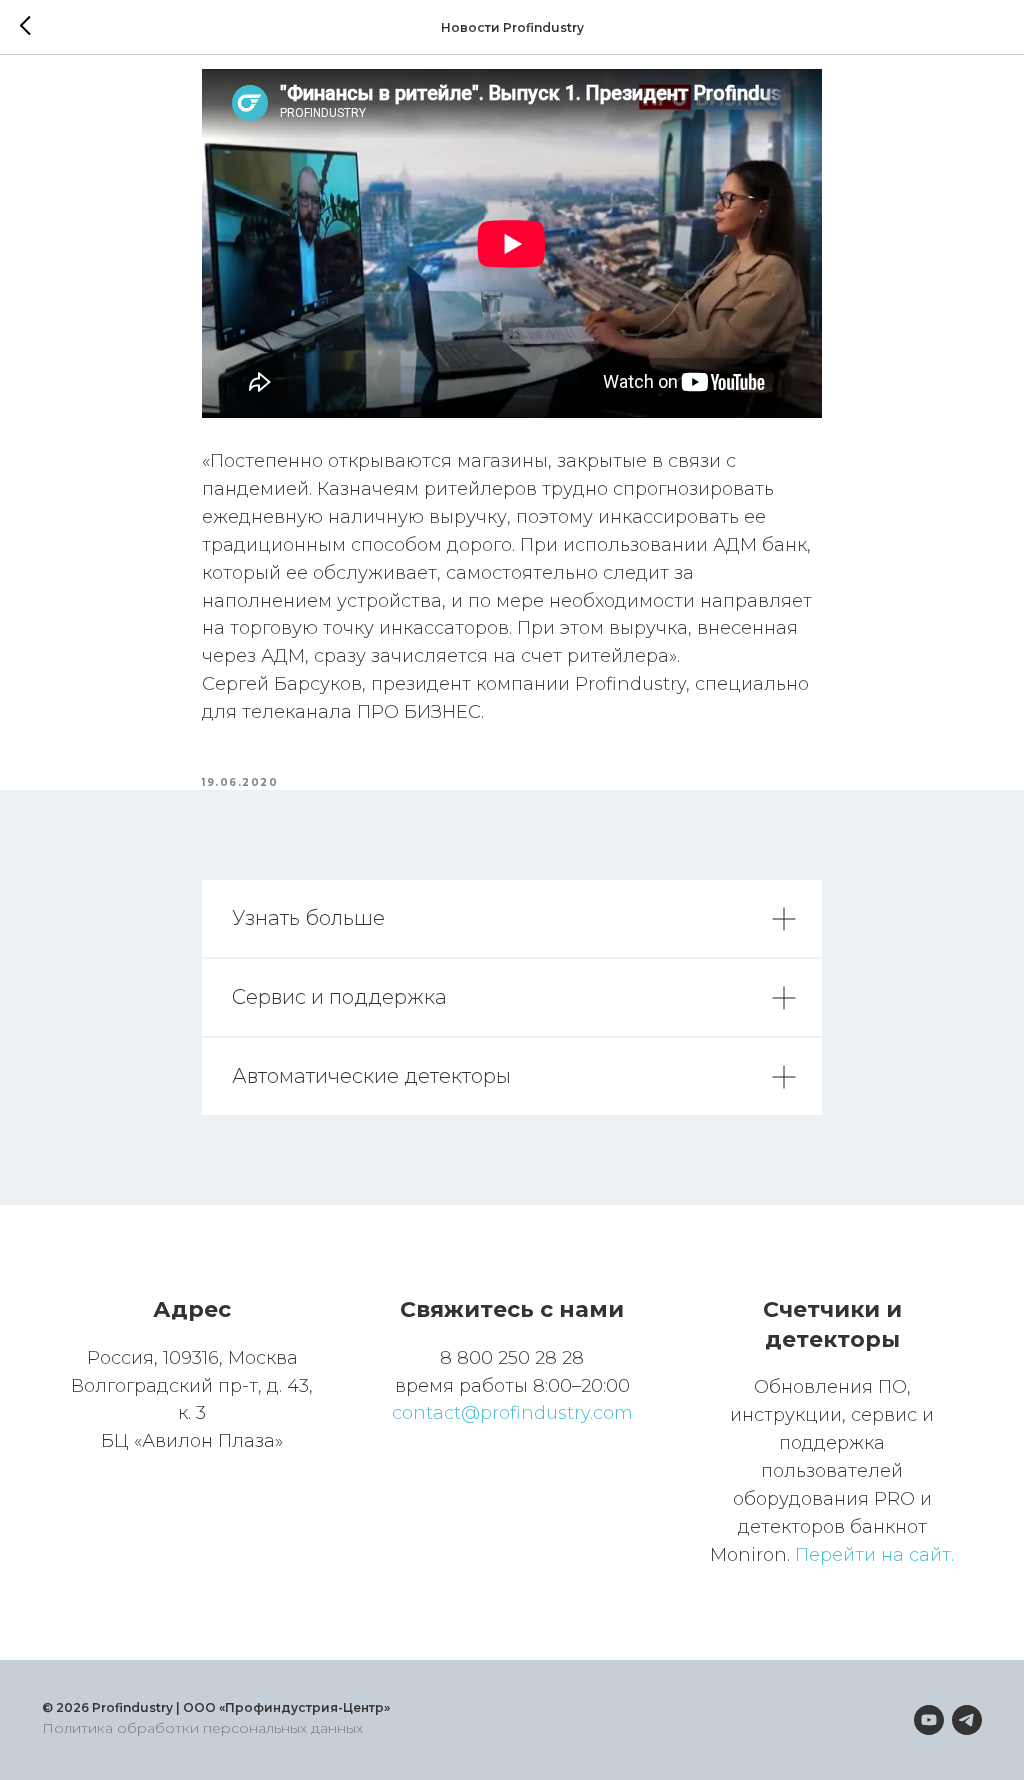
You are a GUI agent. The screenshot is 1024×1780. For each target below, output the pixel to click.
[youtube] (929, 1720)
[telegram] (967, 1720)
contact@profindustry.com (512, 1413)
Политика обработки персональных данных (202, 1728)
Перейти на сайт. (874, 1555)
